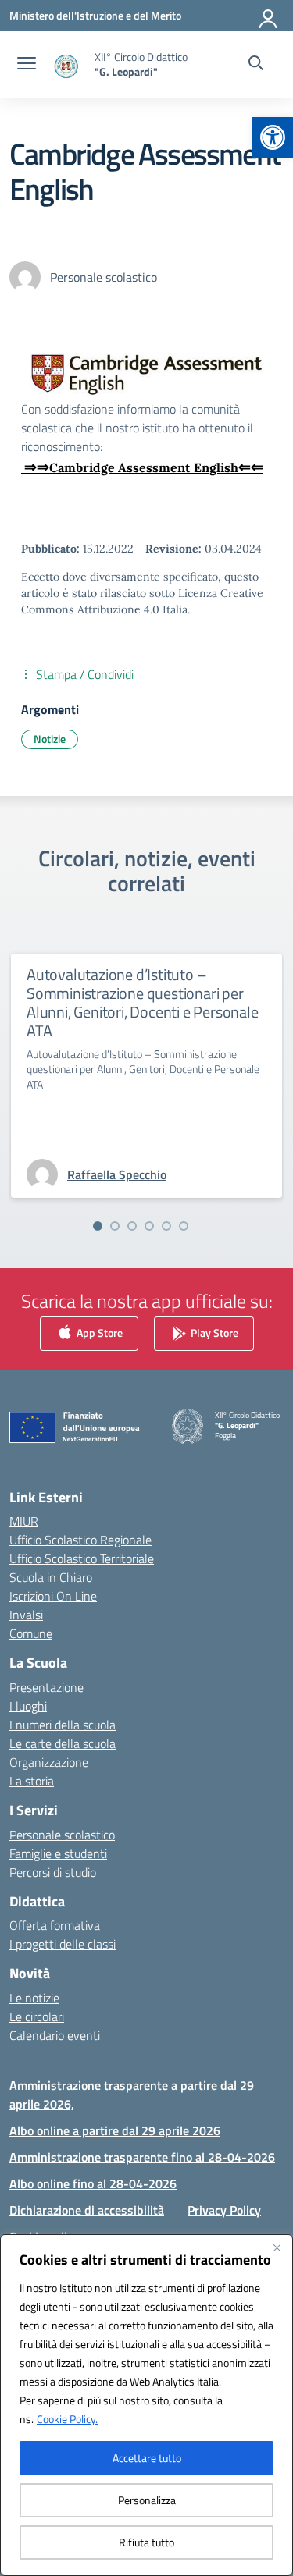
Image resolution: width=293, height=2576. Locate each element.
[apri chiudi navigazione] (27, 65)
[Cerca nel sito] (256, 65)
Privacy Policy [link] (224, 2210)
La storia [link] (32, 1781)
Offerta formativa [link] (55, 1925)
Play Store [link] (213, 1332)
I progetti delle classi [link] (63, 1944)
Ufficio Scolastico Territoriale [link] (82, 1558)
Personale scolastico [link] (62, 1835)
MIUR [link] (24, 1521)
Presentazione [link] (46, 1687)
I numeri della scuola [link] (63, 1725)
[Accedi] (269, 16)
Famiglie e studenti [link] (58, 1853)
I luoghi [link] (28, 1706)
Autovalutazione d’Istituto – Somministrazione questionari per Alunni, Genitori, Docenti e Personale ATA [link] (143, 1002)
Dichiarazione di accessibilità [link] (87, 2210)
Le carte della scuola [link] (63, 1743)
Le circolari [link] (37, 2016)
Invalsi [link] (26, 1615)
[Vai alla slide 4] (149, 1226)
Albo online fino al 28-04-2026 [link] (93, 2183)
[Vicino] (277, 2247)
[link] (273, 137)
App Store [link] (98, 1332)
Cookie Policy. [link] (67, 2419)
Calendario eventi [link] (55, 2035)
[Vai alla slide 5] (166, 1226)
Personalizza (147, 2500)
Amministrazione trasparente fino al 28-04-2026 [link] (142, 2157)
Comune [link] (31, 1633)
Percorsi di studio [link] (53, 1872)
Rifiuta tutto (146, 2542)
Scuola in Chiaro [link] (51, 1577)
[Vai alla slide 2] (115, 1226)
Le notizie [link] (34, 1998)
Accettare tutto (147, 2458)
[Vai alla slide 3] (132, 1226)
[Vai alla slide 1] (98, 1226)
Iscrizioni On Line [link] (53, 1596)
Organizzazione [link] (49, 1762)
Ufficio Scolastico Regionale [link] (80, 1540)
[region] (146, 2405)
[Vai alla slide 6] (184, 1226)
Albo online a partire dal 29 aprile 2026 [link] (115, 2130)
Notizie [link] (50, 739)
